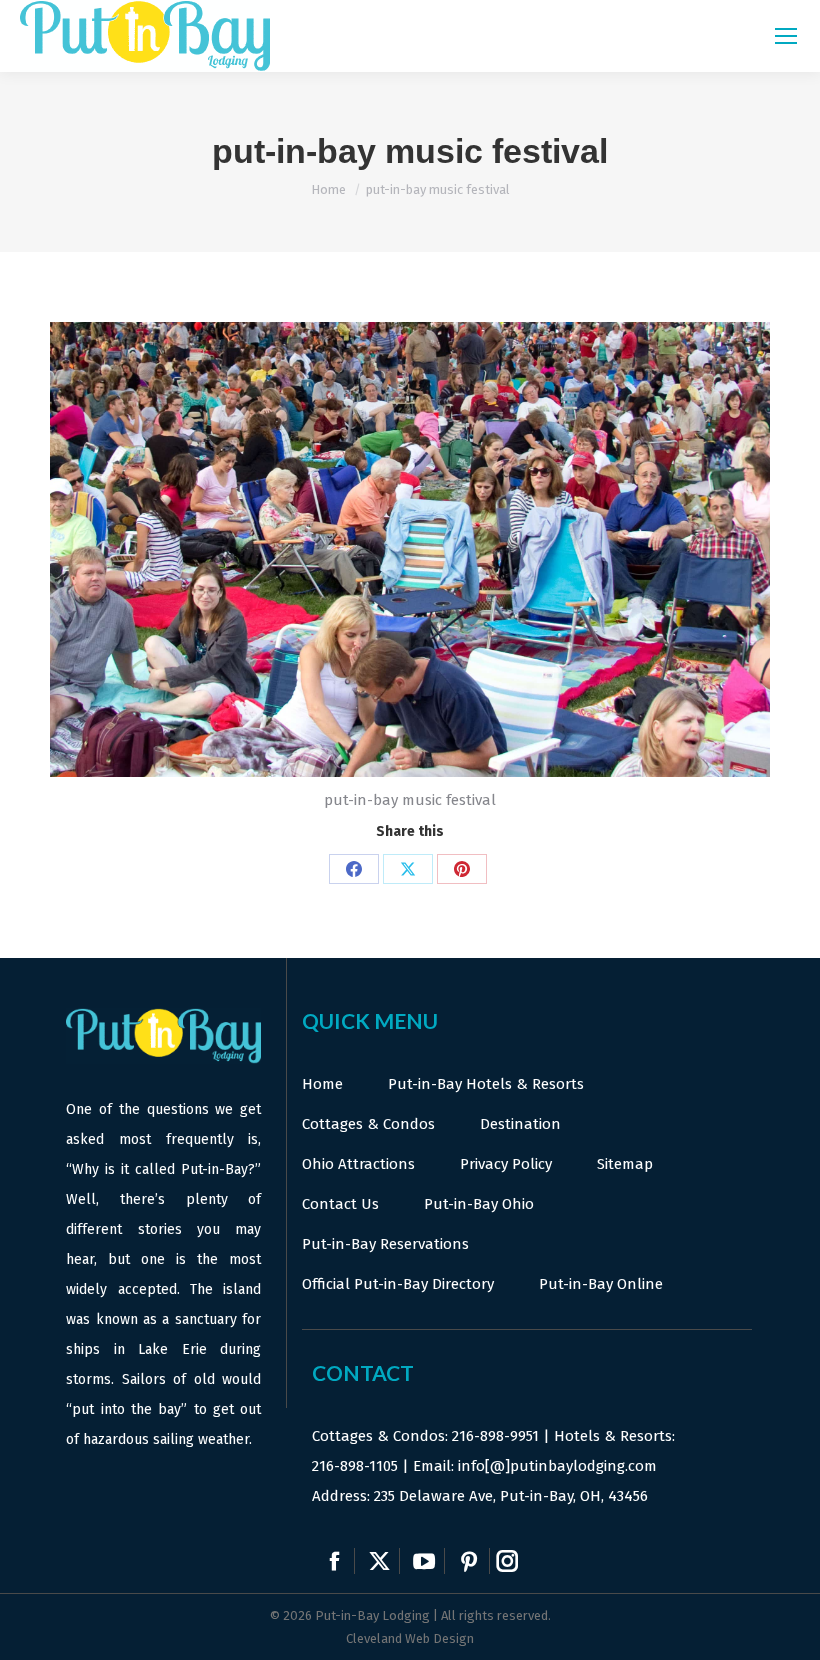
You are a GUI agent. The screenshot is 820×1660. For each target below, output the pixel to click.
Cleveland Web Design (410, 1638)
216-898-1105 (355, 1466)
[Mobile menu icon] (786, 36)
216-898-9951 (495, 1436)
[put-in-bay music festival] (410, 549)
